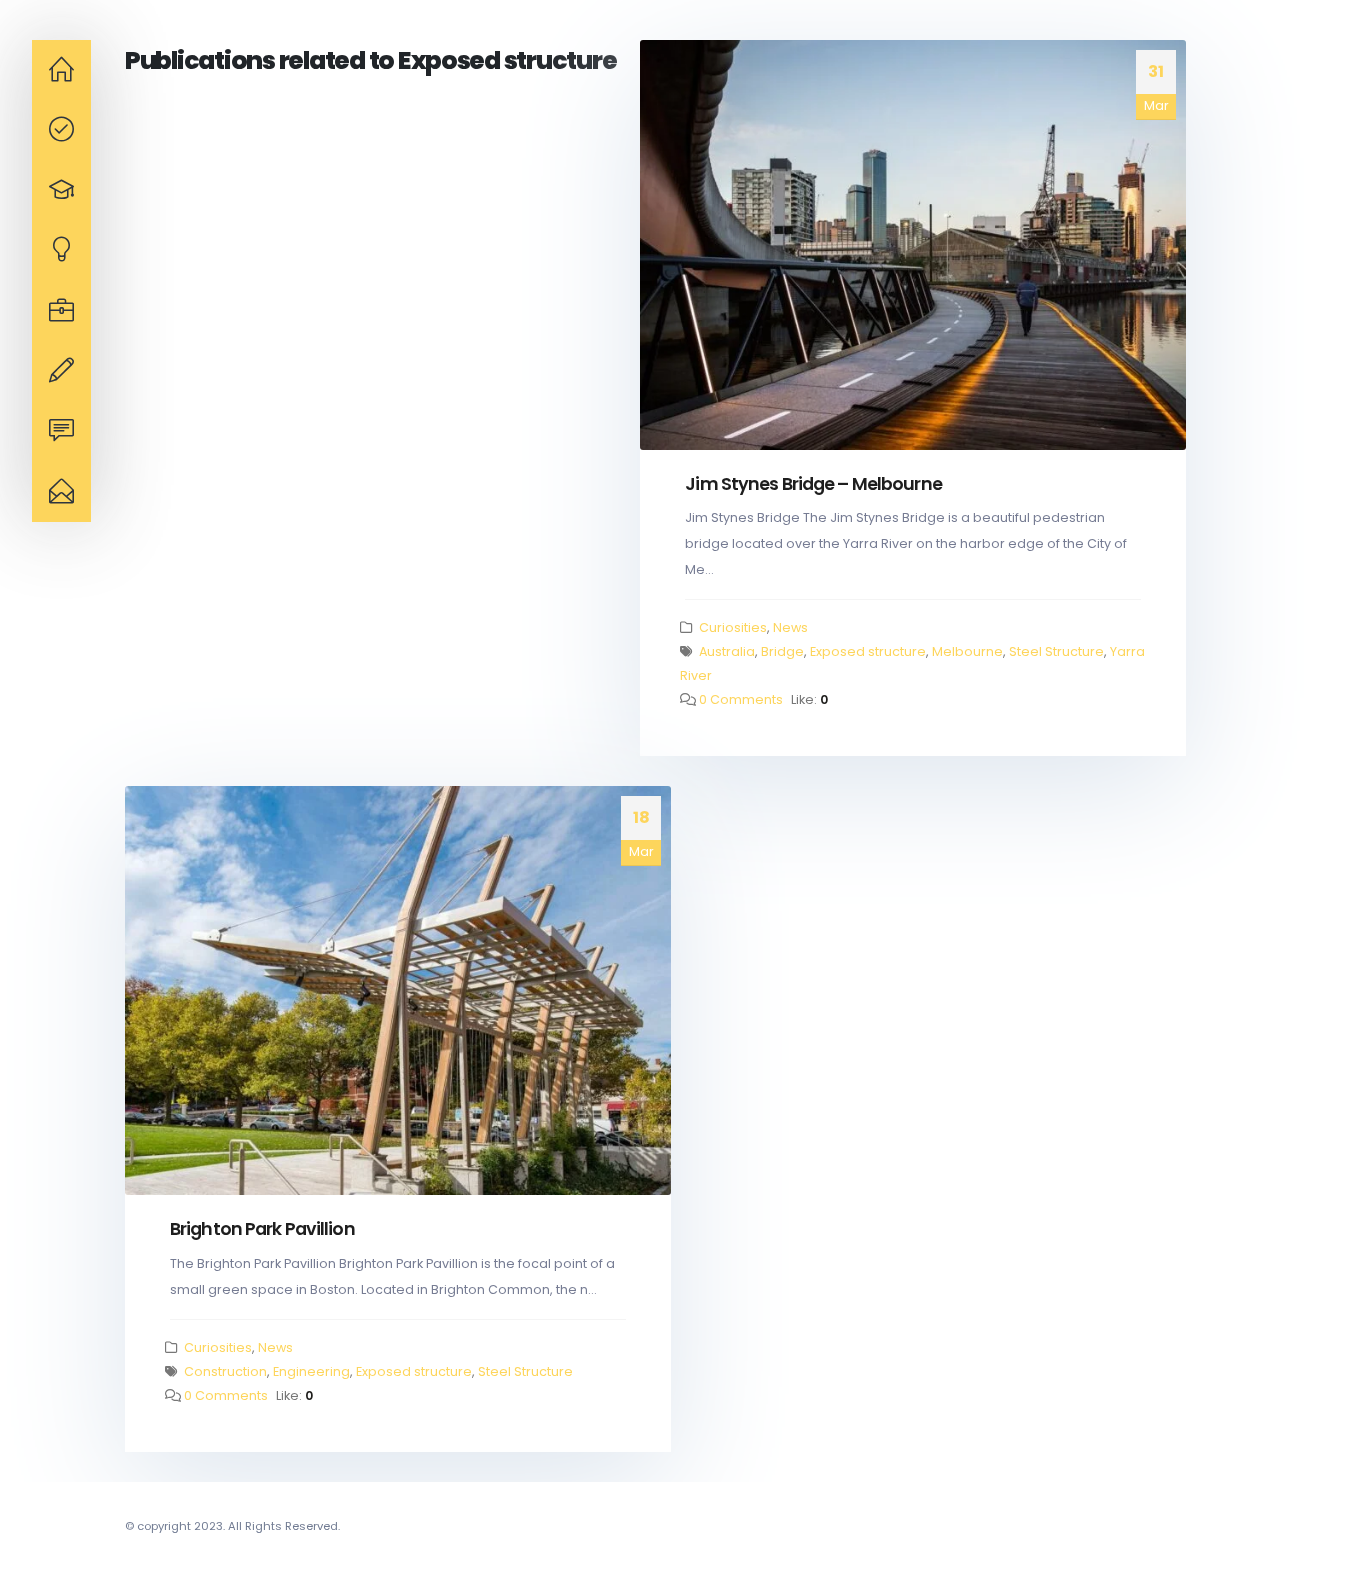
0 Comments (741, 699)
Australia (727, 651)
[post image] (913, 245)
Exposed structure (868, 651)
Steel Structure (1056, 651)
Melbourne (967, 651)
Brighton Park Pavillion (262, 1228)
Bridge (782, 651)
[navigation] (61, 70)
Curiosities (733, 627)
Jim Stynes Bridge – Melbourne (813, 483)
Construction (225, 1371)
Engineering (311, 1371)
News (790, 627)
